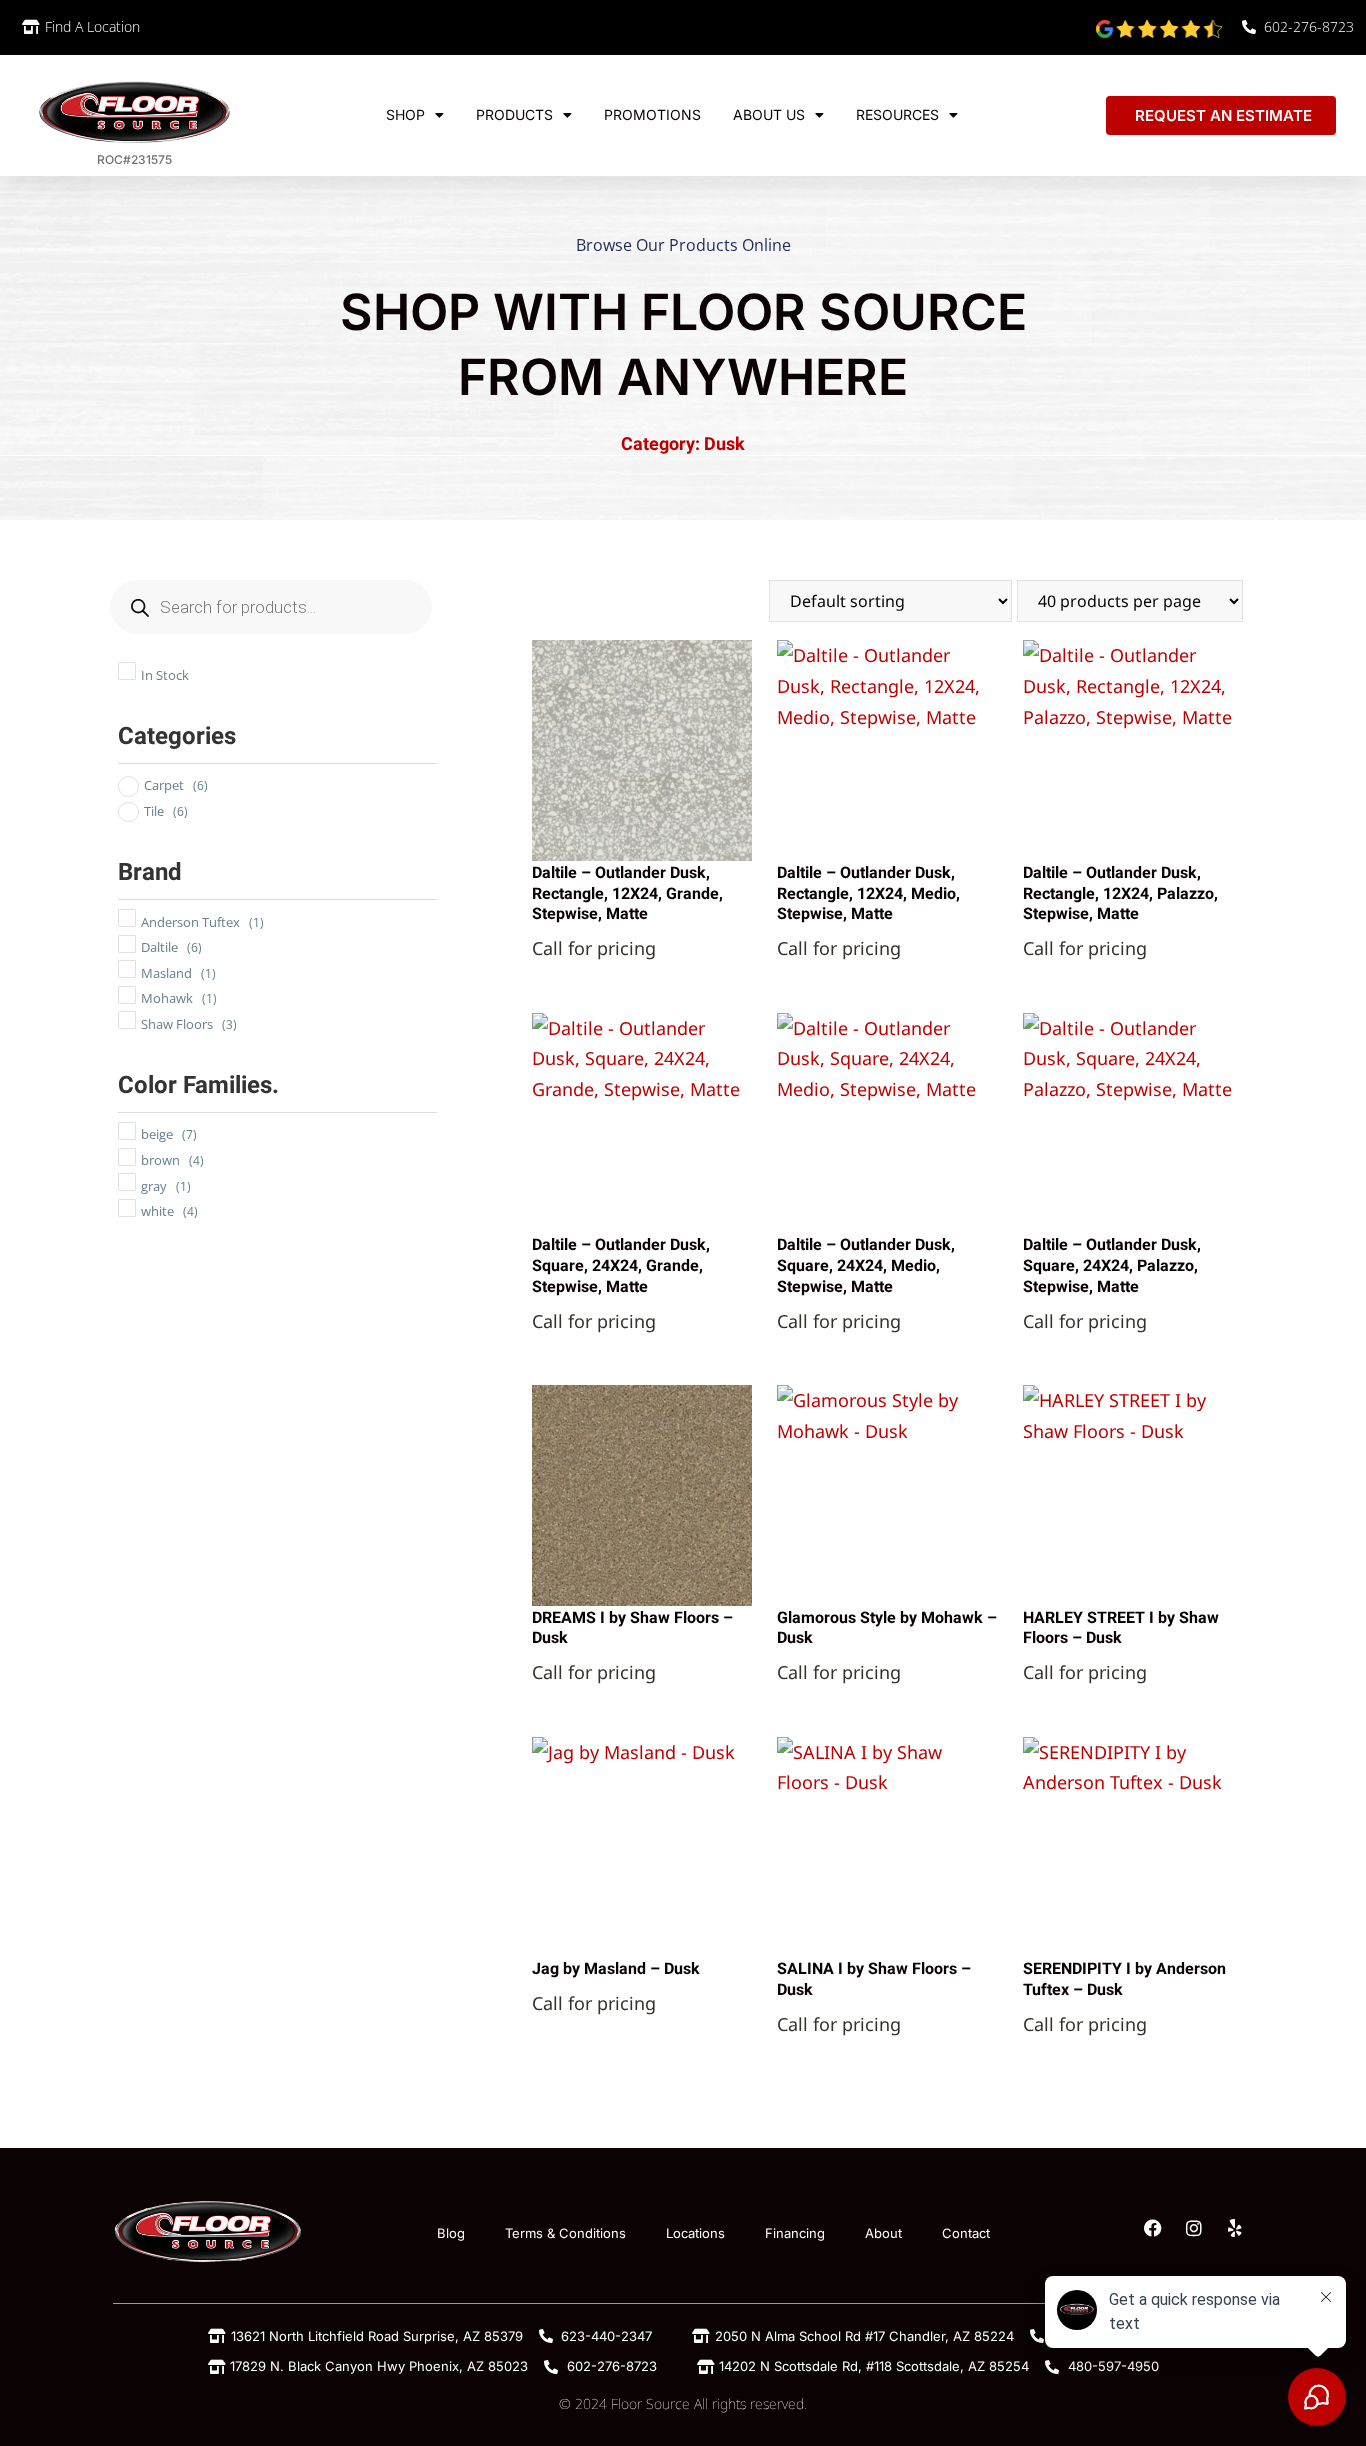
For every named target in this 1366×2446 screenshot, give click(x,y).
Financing (795, 2233)
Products (514, 114)
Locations (695, 2233)
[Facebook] (1153, 2228)
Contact (966, 2233)
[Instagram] (1194, 2228)
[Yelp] (1235, 2228)
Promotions (652, 114)
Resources (897, 114)
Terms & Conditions (565, 2233)
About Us (769, 114)
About (883, 2233)
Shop (405, 114)
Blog (451, 2233)
